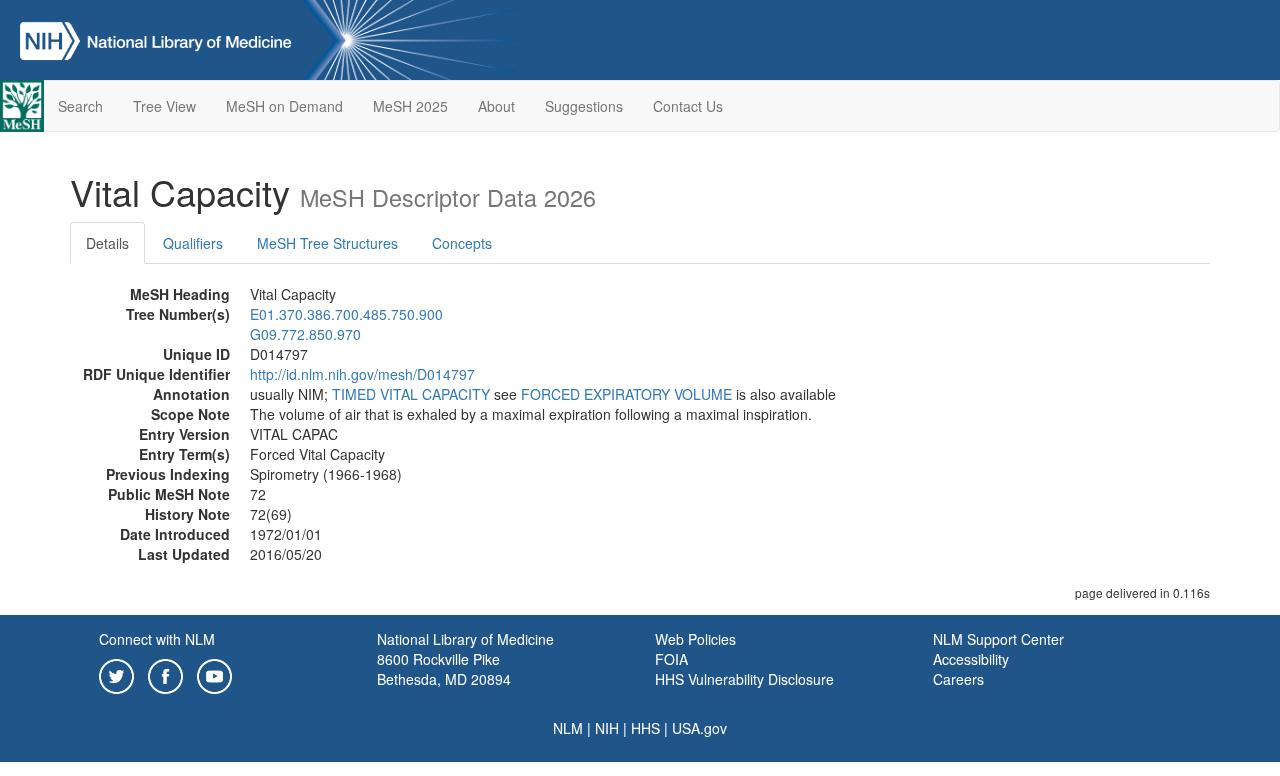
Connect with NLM (157, 639)
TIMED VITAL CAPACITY (411, 394)
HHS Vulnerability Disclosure (744, 679)
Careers (958, 679)
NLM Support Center (998, 639)
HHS (645, 728)
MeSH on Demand (284, 106)
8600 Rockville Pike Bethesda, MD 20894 (444, 669)
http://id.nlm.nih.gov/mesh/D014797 (362, 374)
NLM (568, 728)
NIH (607, 728)
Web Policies (695, 639)
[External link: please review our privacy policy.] (116, 674)
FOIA (671, 659)
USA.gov (699, 728)
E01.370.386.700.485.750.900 (346, 314)
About (496, 106)
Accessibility (971, 659)
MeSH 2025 (410, 106)
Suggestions (584, 106)
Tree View (164, 106)
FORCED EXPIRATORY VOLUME (626, 394)
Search (80, 106)
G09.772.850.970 (305, 334)
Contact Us (688, 106)
